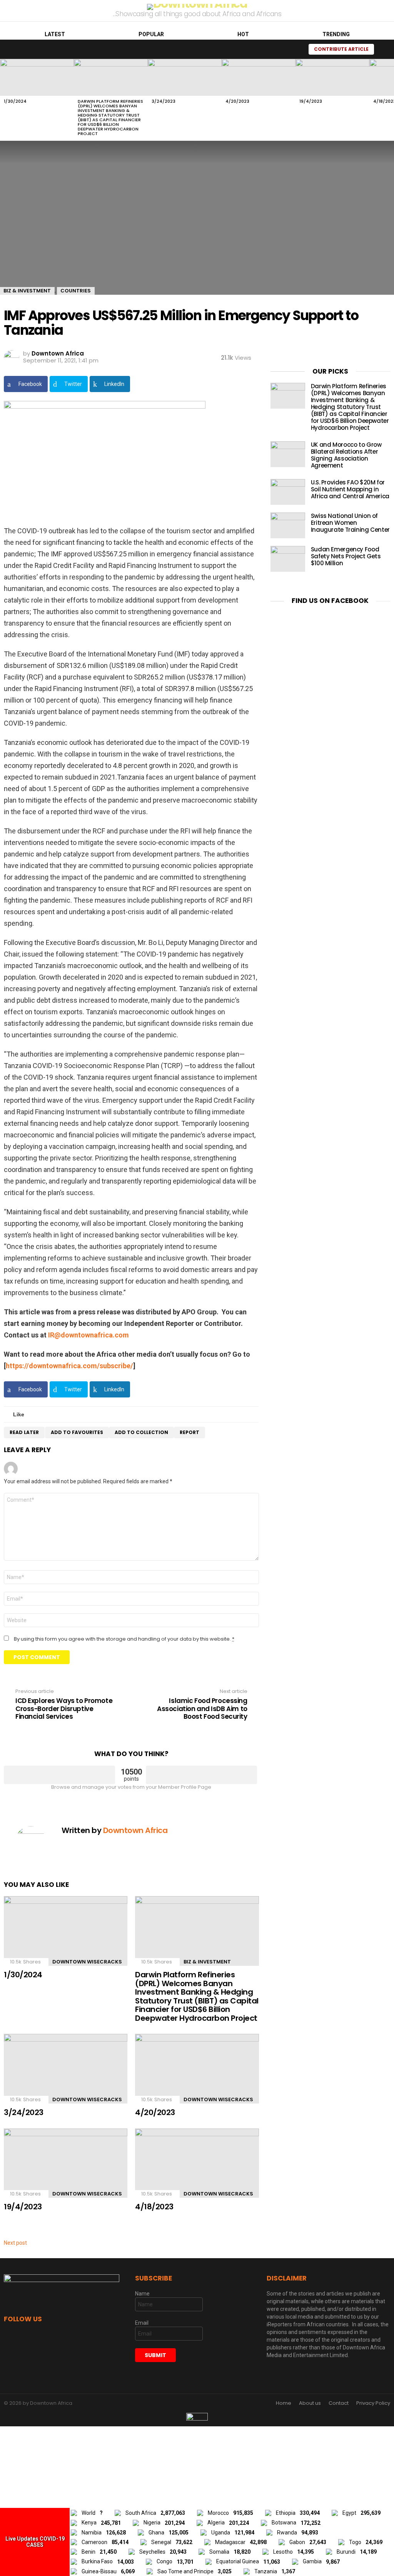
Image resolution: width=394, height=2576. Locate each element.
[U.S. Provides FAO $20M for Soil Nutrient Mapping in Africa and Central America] (288, 492)
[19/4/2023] (332, 77)
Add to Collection (141, 1432)
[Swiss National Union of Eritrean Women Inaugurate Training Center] (288, 525)
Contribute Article (341, 49)
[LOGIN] (384, 49)
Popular (151, 34)
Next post (15, 2243)
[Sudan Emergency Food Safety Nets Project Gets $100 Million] (288, 559)
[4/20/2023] (259, 77)
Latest (55, 34)
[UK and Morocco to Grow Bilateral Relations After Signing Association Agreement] (288, 454)
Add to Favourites (77, 1432)
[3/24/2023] (185, 77)
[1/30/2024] (37, 77)
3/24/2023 (164, 101)
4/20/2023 (237, 101)
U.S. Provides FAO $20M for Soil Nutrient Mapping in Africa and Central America (350, 489)
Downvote (201, 1775)
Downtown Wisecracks (87, 1962)
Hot (243, 34)
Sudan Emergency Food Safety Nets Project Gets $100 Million (346, 556)
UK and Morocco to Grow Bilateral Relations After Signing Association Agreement (346, 455)
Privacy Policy (373, 2403)
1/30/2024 (15, 101)
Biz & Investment (207, 1962)
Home (284, 2403)
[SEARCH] (294, 49)
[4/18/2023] (197, 2163)
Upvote (59, 1775)
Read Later (24, 1432)
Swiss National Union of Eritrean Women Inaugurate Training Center (350, 523)
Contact (339, 2403)
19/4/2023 (311, 101)
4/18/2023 (154, 2207)
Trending (336, 34)
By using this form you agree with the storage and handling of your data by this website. (124, 1639)
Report (189, 1432)
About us (310, 2403)
